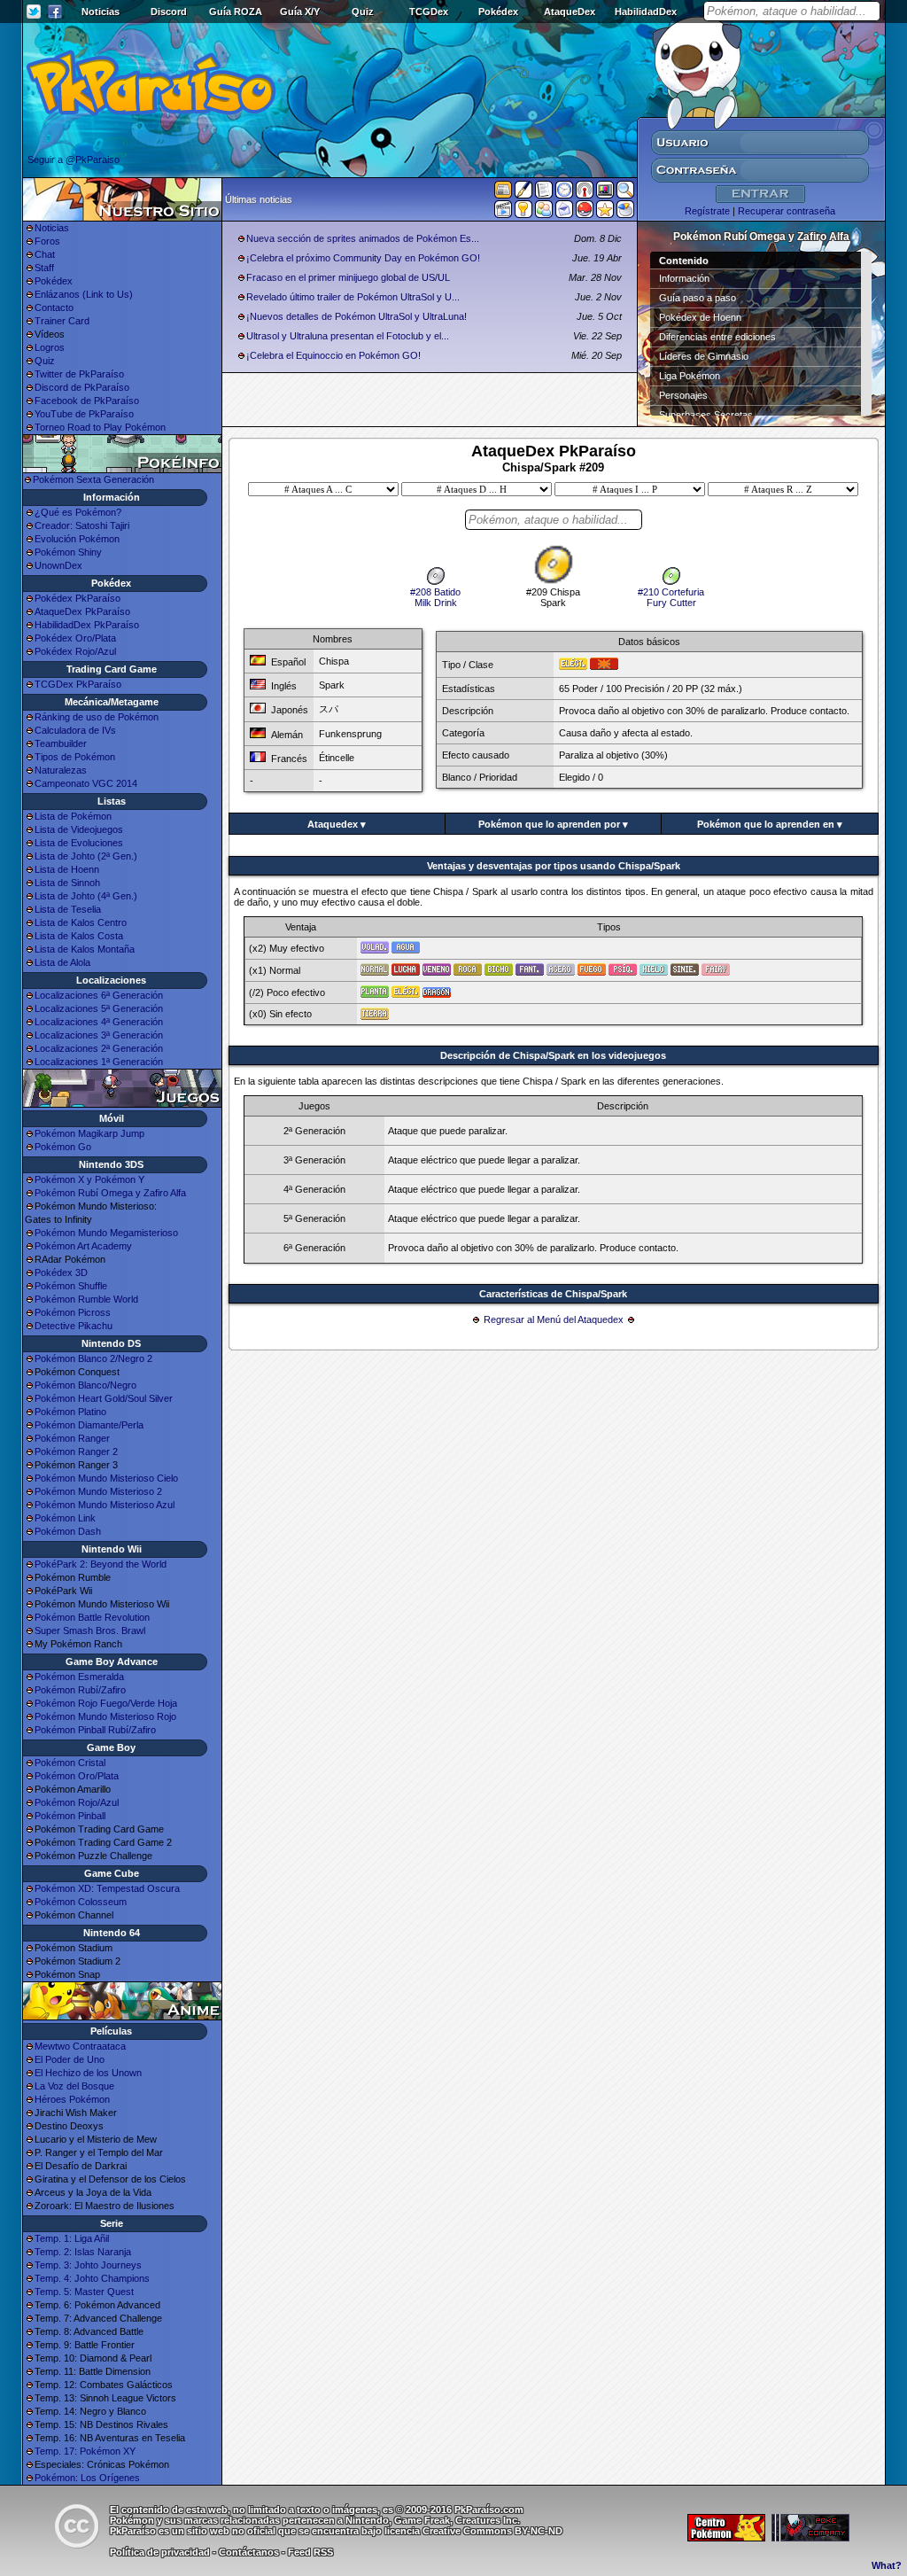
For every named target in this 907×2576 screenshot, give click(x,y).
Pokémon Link (65, 1518)
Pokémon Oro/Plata (77, 1776)
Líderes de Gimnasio (704, 356)
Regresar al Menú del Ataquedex (554, 1319)
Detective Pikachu (74, 1326)
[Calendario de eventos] (585, 193)
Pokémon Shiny (68, 552)
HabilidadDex (646, 12)
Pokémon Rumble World (86, 1299)
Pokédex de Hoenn (700, 317)
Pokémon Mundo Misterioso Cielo (106, 1478)
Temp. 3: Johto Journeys (88, 2265)
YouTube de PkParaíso (84, 414)
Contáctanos (249, 2552)
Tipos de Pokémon (75, 757)
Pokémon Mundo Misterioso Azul (105, 1505)
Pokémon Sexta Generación (93, 479)
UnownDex (58, 565)
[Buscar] (625, 193)
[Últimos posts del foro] (523, 195)
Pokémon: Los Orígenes (87, 2478)
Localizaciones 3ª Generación (99, 1035)
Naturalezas (61, 770)
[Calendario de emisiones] (605, 192)
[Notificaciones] (523, 213)
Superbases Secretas (706, 415)
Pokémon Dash (68, 1531)
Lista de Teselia (68, 909)
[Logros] (605, 213)
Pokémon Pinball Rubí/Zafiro (95, 1730)
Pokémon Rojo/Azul (77, 1802)
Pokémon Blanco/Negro (85, 1385)
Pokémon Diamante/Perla (89, 1425)
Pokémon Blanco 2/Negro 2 (93, 1358)
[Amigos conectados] (544, 213)
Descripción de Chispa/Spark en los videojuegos (553, 1055)
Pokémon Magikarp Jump (89, 1133)
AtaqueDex (570, 12)
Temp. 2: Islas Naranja (83, 2252)
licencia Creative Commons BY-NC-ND (473, 2531)
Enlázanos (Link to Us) (84, 294)
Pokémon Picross (73, 1312)
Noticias (101, 12)
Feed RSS (310, 2552)
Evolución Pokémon (77, 539)
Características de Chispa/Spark (553, 1294)
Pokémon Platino (70, 1412)
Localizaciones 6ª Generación (99, 995)
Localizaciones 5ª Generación (99, 1008)
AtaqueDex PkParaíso (82, 611)
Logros (50, 347)
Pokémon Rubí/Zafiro (80, 1690)
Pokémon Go (63, 1147)
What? (887, 2565)
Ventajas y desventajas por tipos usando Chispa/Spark (554, 866)
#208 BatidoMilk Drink (435, 597)
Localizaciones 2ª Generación (99, 1048)
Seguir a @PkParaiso (74, 160)
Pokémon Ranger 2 (76, 1451)
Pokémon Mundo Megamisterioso (106, 1233)
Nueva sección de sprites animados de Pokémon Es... (363, 238)
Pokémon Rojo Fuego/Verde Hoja (106, 1703)
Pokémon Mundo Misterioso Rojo (105, 1716)
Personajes (683, 395)
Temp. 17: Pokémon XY (85, 2451)
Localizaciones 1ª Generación (99, 1062)
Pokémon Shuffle (71, 1286)
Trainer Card (62, 321)
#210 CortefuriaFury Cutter (671, 597)
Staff (44, 268)
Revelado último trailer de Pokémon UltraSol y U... (353, 297)
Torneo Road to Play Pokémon (100, 427)
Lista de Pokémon (73, 816)
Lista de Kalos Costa (79, 936)
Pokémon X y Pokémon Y (89, 1179)
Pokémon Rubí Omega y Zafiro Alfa (110, 1193)
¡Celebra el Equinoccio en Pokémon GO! (333, 355)
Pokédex (498, 12)
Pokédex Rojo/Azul (75, 651)
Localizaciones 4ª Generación (99, 1022)
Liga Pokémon (690, 376)
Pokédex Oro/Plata (75, 638)
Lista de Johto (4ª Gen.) (86, 896)
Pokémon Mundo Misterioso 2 (98, 1491)
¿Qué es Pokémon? (78, 512)
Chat (45, 254)
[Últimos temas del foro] (544, 193)
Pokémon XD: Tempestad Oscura (107, 1888)
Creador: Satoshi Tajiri (82, 525)
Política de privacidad (160, 2552)
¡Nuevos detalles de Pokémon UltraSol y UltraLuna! (357, 316)
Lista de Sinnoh (67, 883)
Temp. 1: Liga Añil (72, 2238)
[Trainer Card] (585, 213)
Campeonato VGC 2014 (86, 783)
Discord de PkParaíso (82, 387)
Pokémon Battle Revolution (92, 1617)
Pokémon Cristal (70, 1763)
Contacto (54, 307)
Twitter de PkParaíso (79, 374)
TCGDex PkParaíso (78, 684)
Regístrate (707, 211)
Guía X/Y (300, 12)
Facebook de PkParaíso (87, 401)
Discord (169, 12)
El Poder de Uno (70, 2059)
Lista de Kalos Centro (81, 922)
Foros (47, 241)
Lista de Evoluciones (79, 843)
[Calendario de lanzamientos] (564, 193)
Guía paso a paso (698, 298)
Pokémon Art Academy (83, 1246)
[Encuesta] (625, 213)
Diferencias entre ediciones (717, 337)
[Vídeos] (503, 213)
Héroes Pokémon (72, 2099)
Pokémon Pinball (70, 1816)
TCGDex (429, 12)
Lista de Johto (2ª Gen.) (86, 856)
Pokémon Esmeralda (79, 1677)
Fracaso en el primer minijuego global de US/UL (348, 277)
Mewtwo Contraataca (80, 2046)
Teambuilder (61, 743)
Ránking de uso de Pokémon (97, 717)
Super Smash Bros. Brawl (90, 1630)
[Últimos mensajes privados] (564, 213)
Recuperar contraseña (787, 211)
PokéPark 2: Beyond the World (101, 1564)
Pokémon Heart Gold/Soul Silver (104, 1398)
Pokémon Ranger (72, 1438)
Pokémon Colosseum (81, 1902)
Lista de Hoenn (67, 869)
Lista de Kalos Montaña (85, 949)
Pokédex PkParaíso (78, 598)
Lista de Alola (62, 962)
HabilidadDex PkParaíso (87, 625)
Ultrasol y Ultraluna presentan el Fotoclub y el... (348, 336)
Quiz (363, 12)
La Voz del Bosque (74, 2086)
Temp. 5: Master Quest (84, 2292)
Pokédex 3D (61, 1272)
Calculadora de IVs (75, 730)
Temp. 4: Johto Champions (92, 2278)
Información (684, 278)
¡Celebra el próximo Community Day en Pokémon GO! (363, 258)
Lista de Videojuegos (79, 829)
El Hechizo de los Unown (88, 2073)
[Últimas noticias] (503, 191)
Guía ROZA (236, 12)
